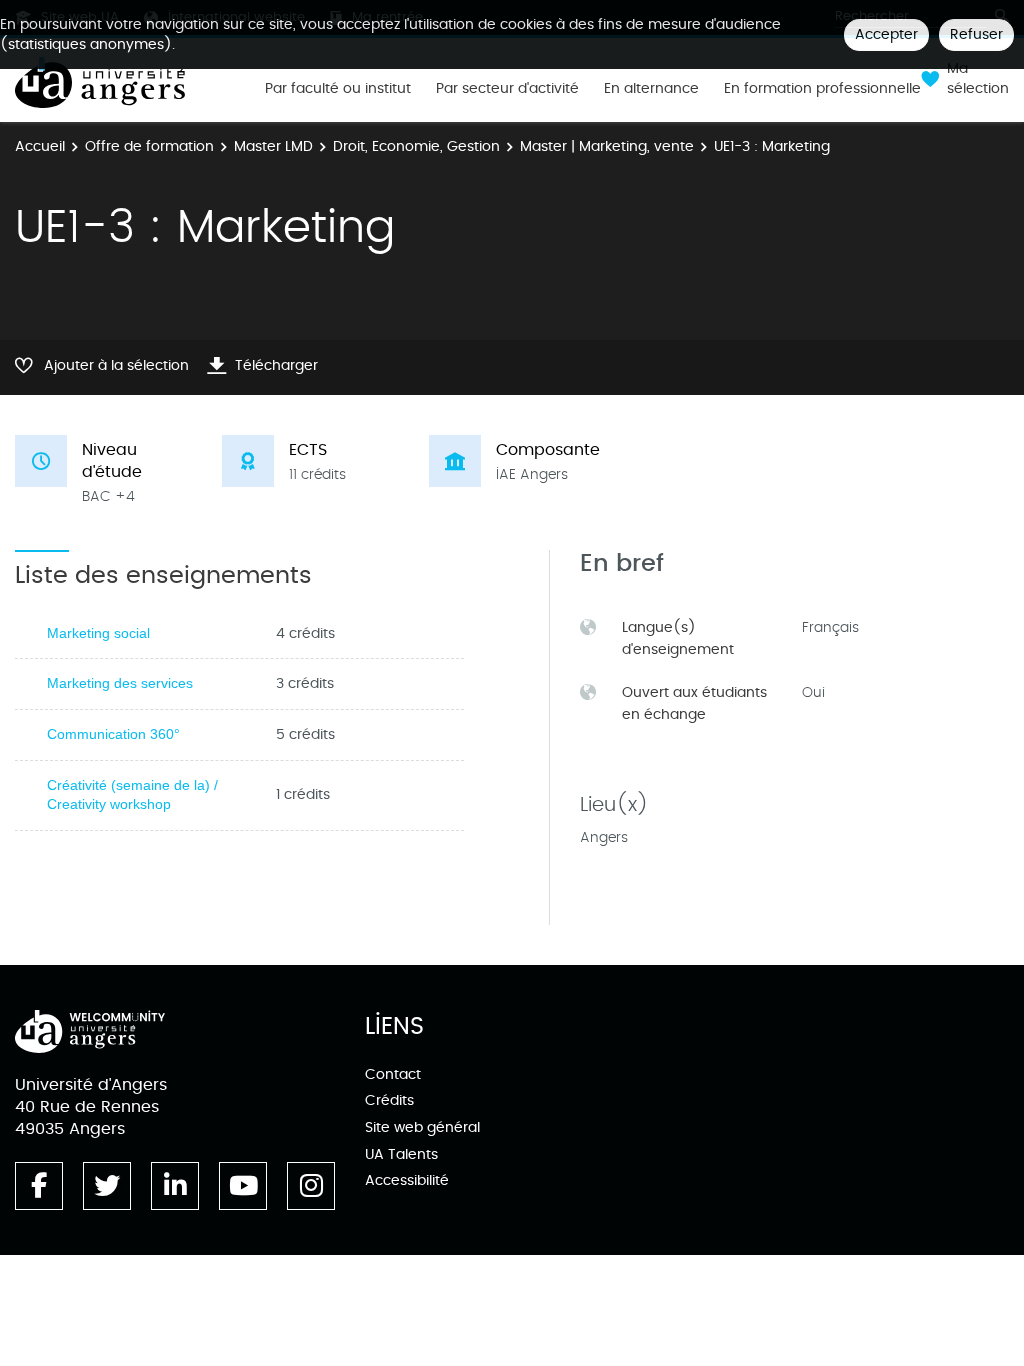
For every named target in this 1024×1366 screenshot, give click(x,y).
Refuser (976, 34)
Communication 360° (113, 734)
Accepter (886, 34)
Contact (393, 1074)
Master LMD (273, 146)
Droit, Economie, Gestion (416, 146)
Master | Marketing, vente (607, 146)
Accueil (40, 146)
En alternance (651, 89)
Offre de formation (149, 146)
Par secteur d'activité (507, 89)
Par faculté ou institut (338, 89)
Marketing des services (120, 683)
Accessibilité (407, 1180)
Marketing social (98, 633)
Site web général (422, 1127)
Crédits (389, 1100)
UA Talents (401, 1154)
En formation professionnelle (822, 89)
